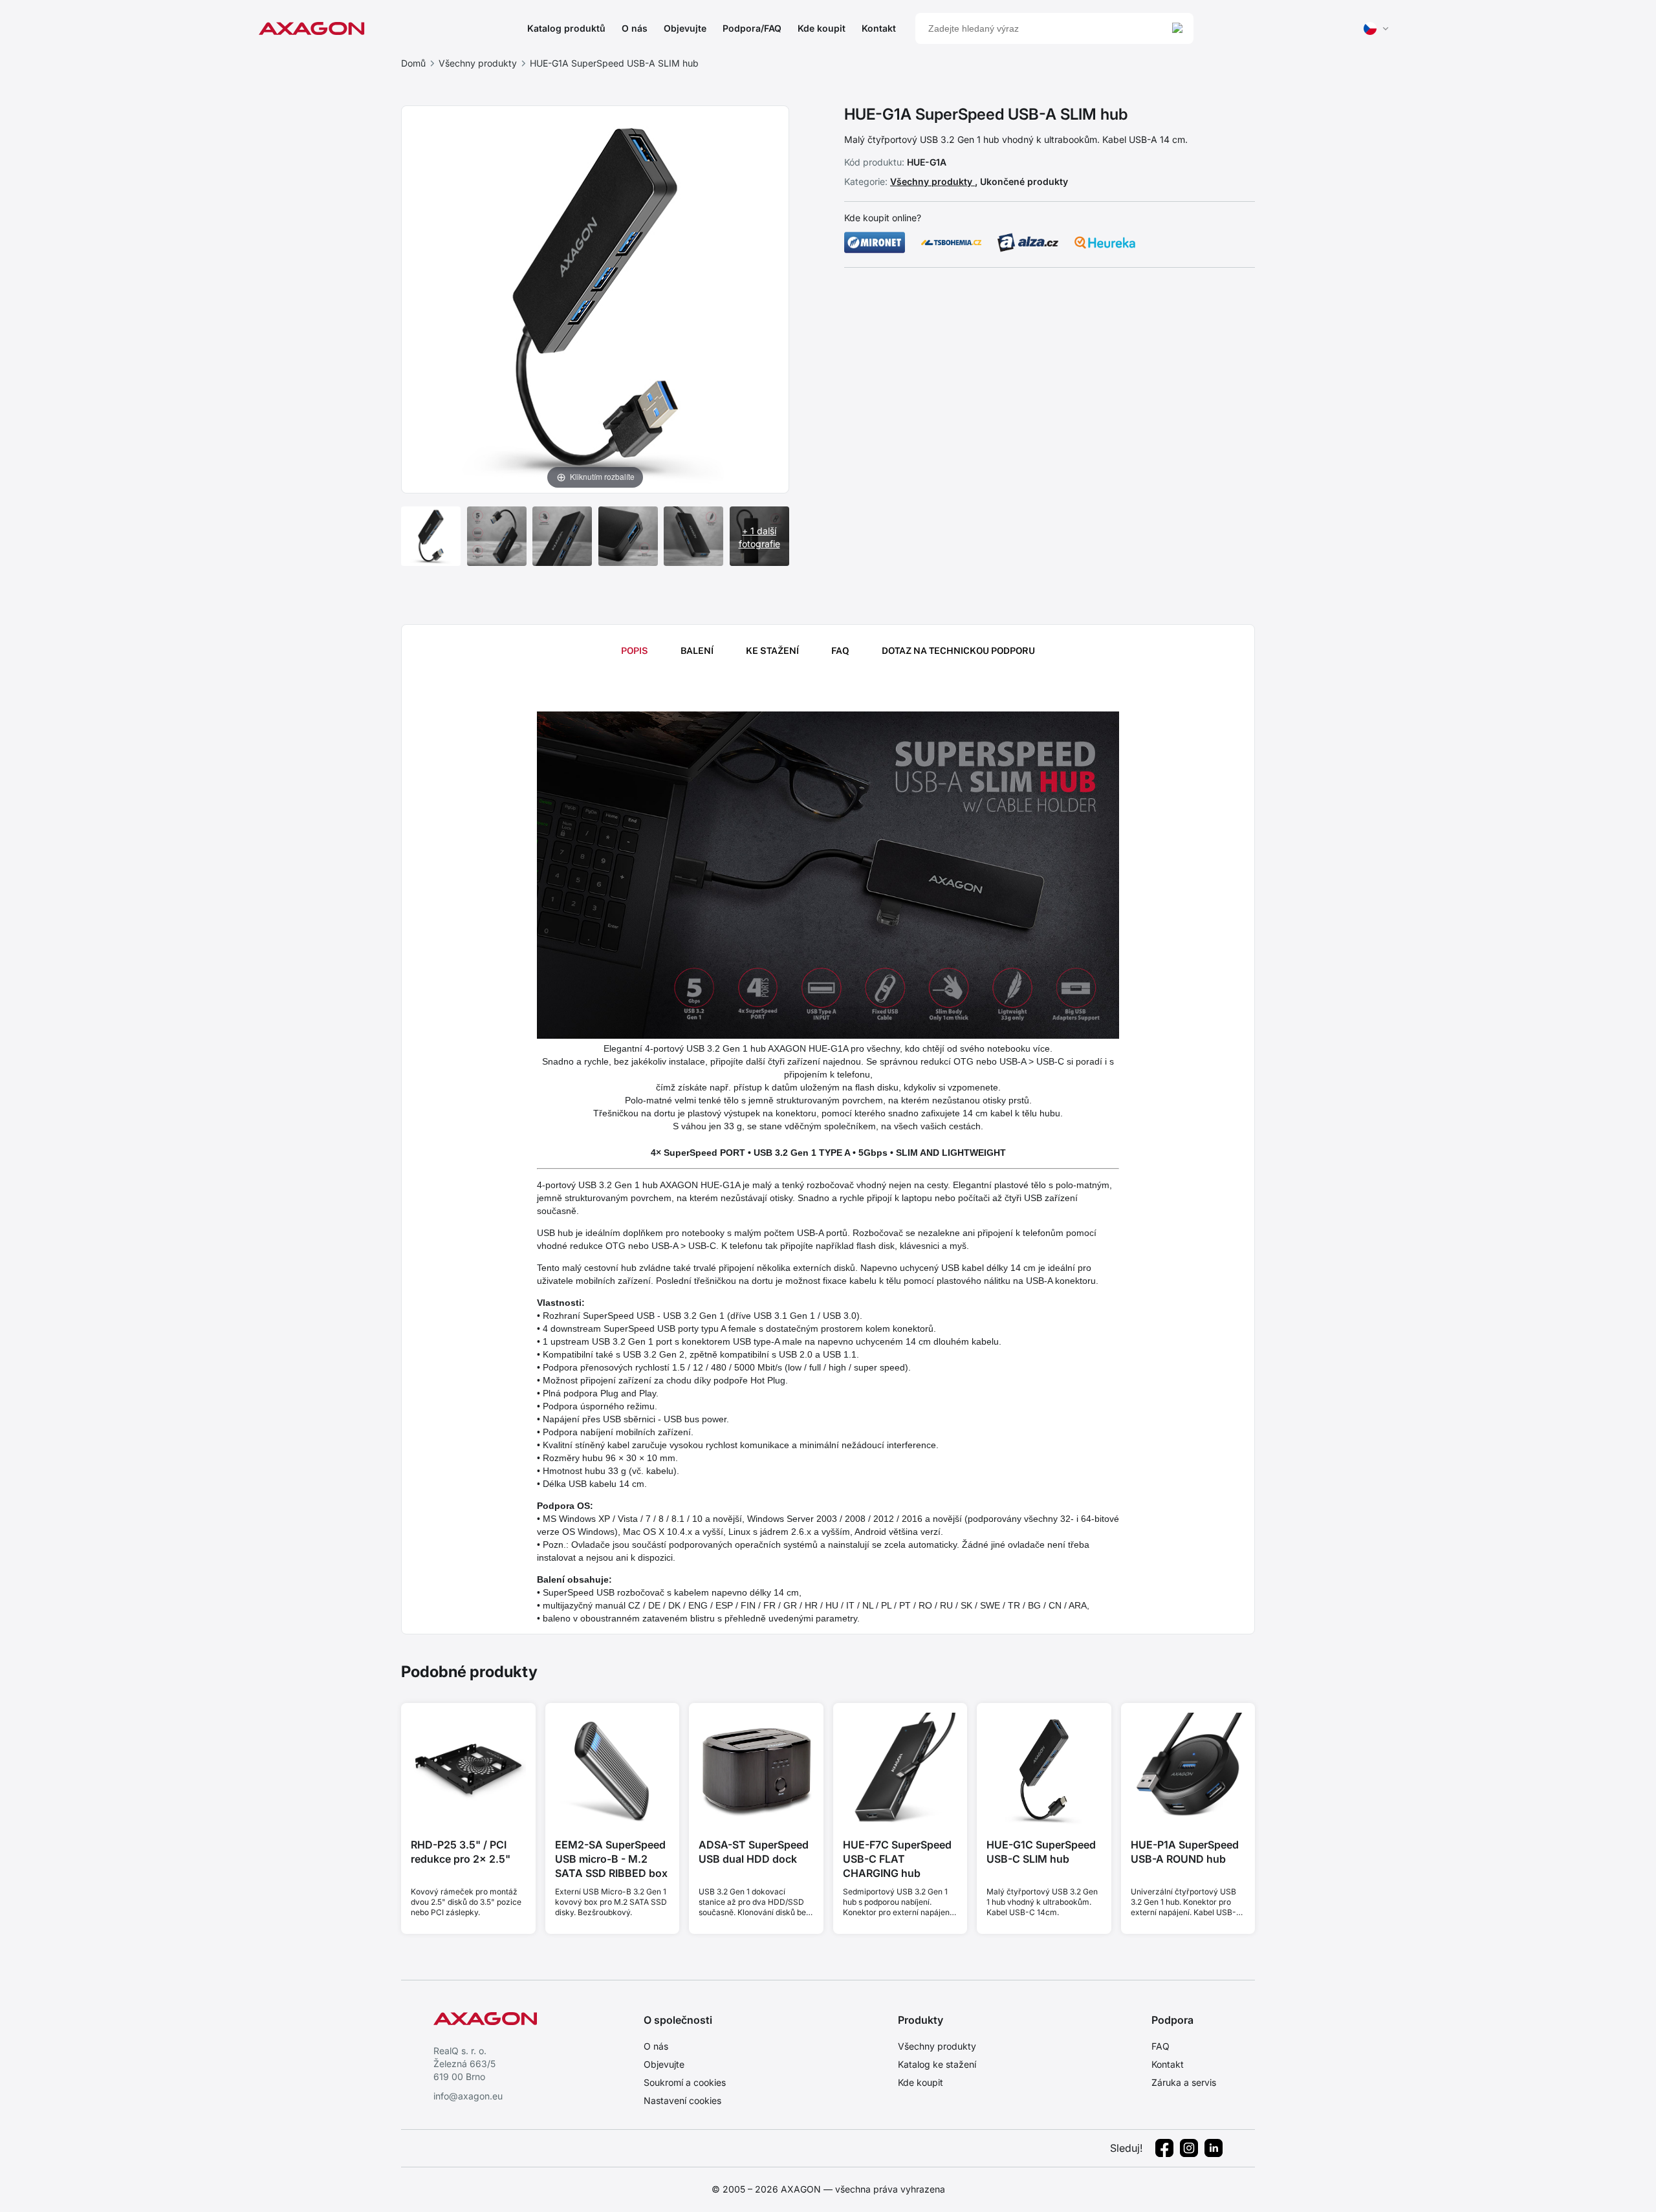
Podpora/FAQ (752, 28)
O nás (635, 28)
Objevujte (685, 28)
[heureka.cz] (1105, 243)
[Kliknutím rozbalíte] (595, 298)
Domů (413, 63)
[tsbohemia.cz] (952, 243)
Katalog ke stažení (937, 2064)
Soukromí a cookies (685, 2082)
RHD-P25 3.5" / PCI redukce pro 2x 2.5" (461, 1852)
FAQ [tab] (840, 651)
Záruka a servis (1184, 2082)
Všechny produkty (478, 63)
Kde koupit (822, 28)
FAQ (1160, 2046)
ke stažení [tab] (772, 651)
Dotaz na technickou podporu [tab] (958, 651)
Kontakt (879, 28)
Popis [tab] (635, 651)
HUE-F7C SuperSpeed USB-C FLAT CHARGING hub (897, 1859)
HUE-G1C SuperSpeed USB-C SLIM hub (1041, 1852)
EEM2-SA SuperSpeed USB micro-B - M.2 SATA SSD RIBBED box (611, 1859)
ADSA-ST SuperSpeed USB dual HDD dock (754, 1852)
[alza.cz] (1028, 243)
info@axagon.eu (468, 2096)
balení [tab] (697, 651)
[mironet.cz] (875, 243)
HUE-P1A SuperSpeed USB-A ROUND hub (1185, 1852)
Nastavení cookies (682, 2100)
